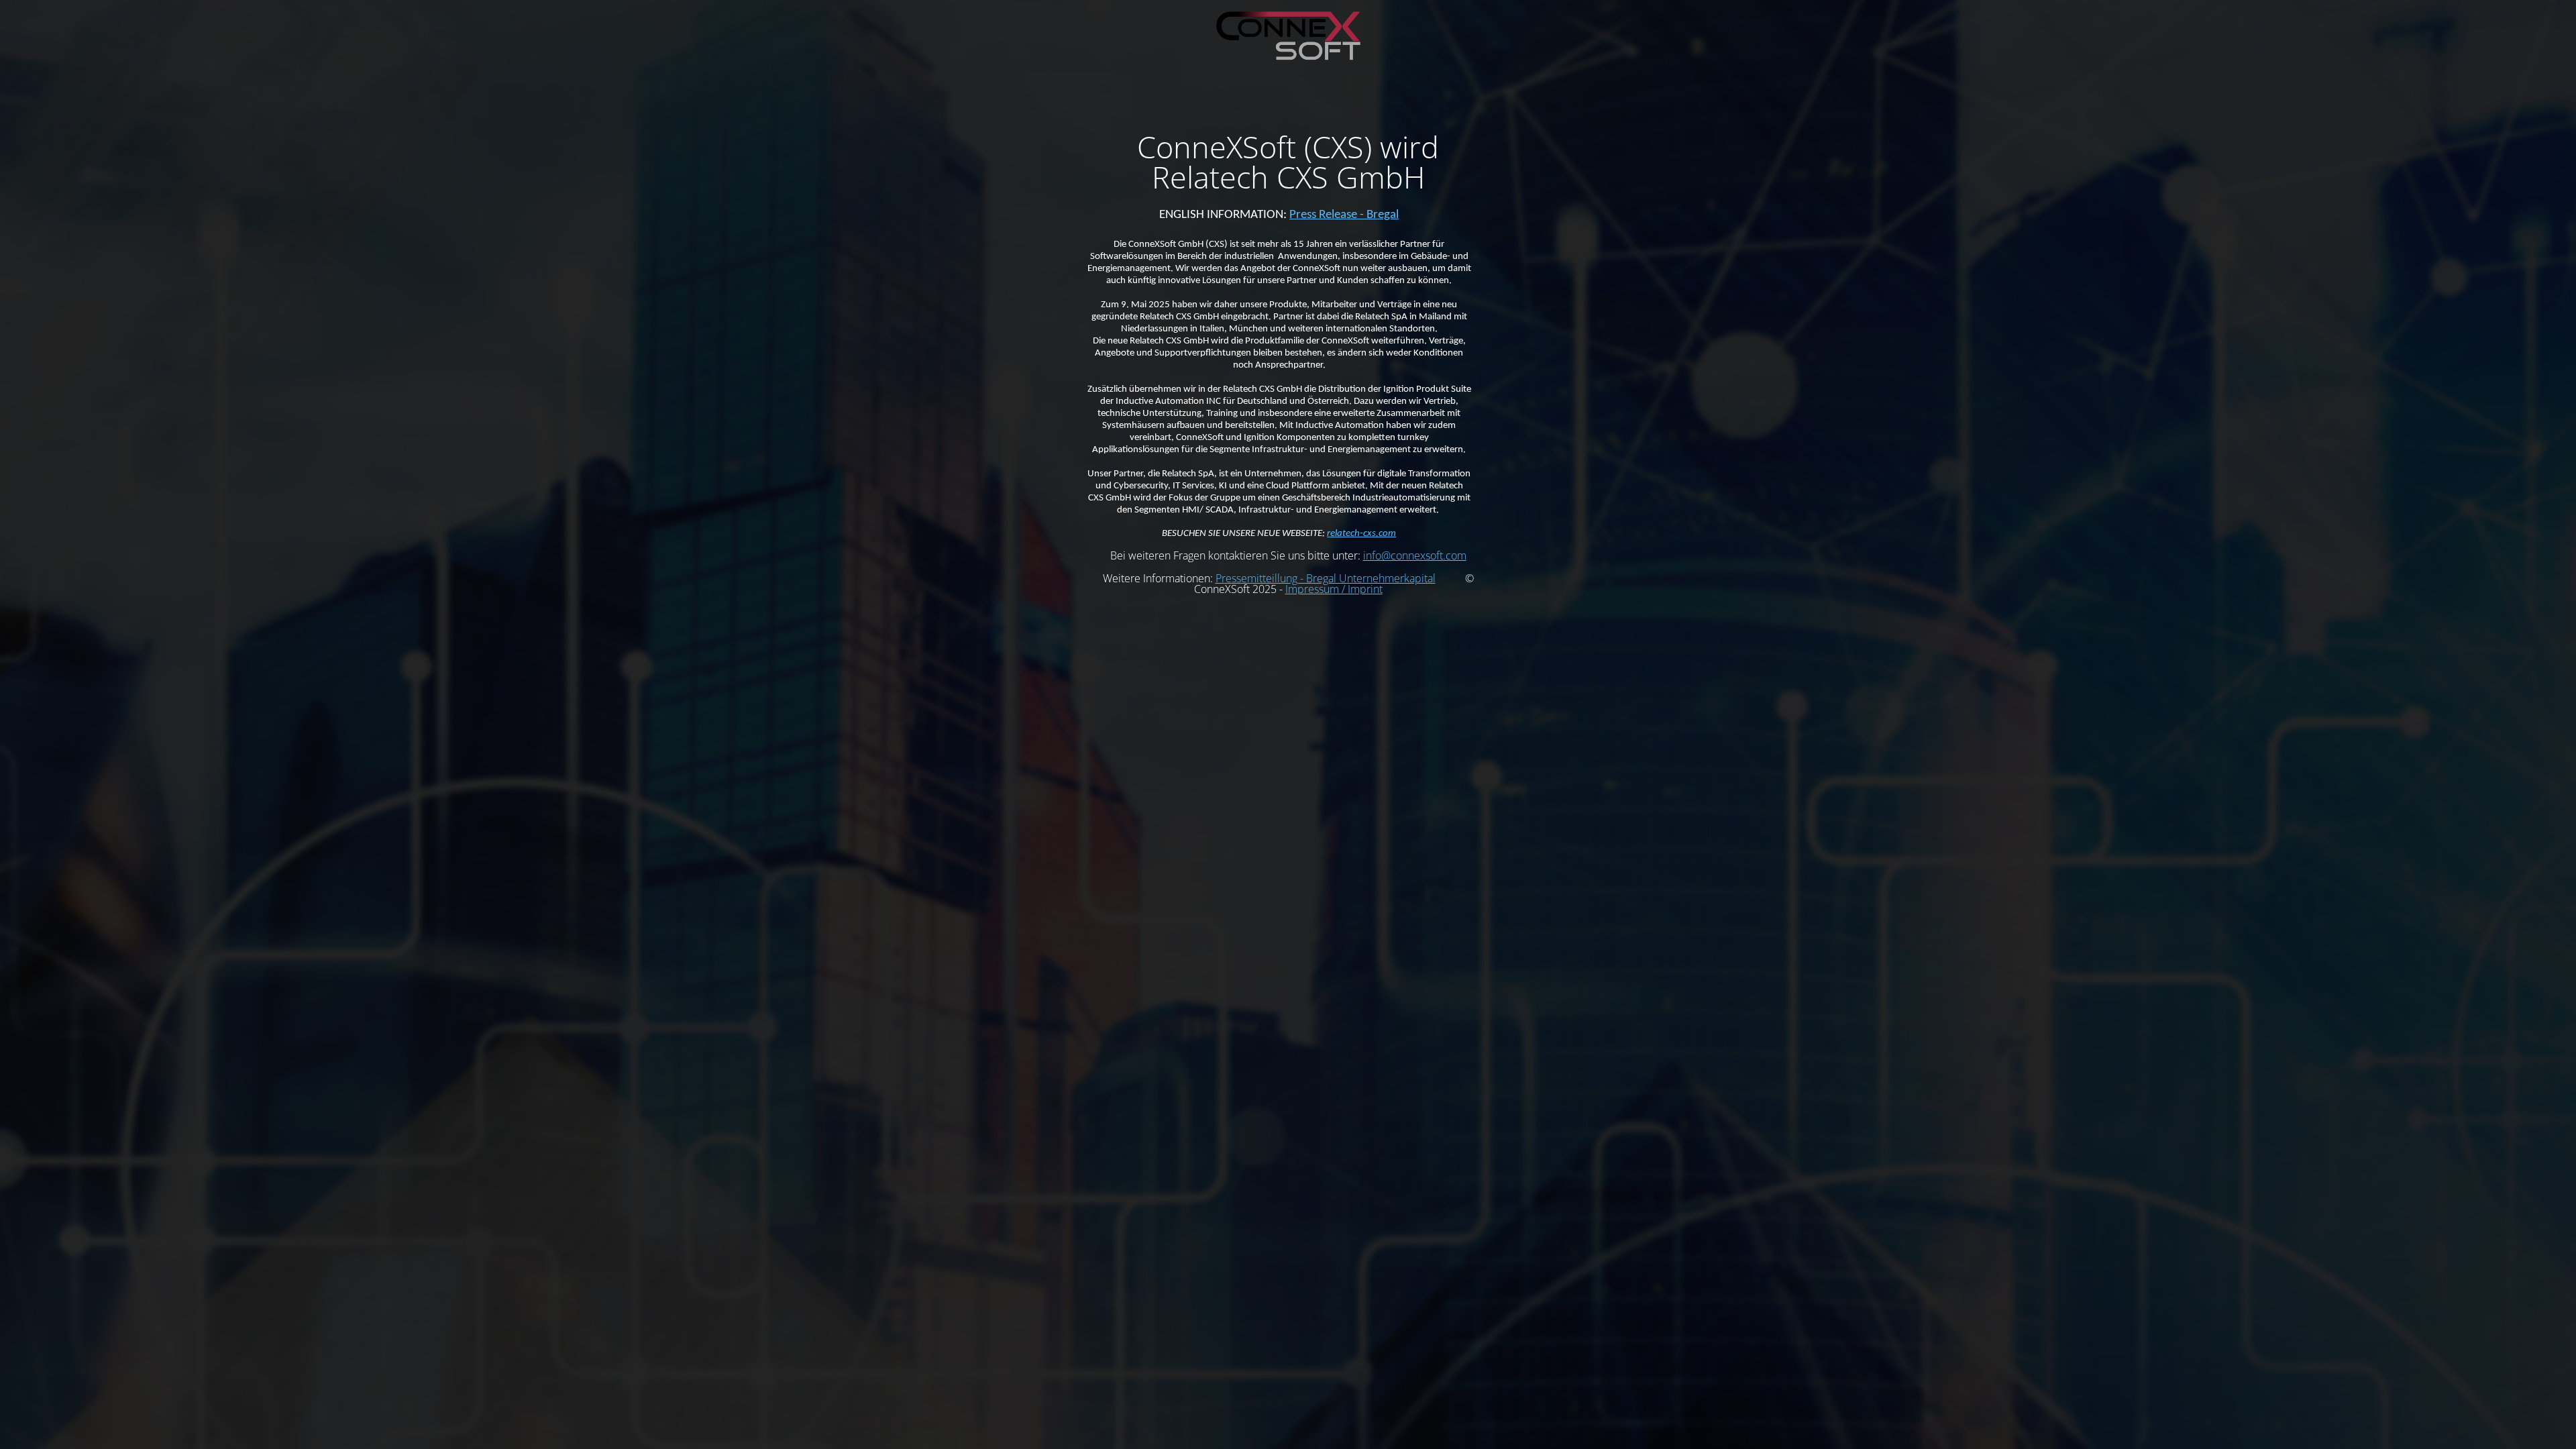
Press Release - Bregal (1344, 215)
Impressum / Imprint (1334, 589)
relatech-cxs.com (1361, 534)
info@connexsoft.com (1415, 555)
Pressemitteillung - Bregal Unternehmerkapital (1326, 578)
